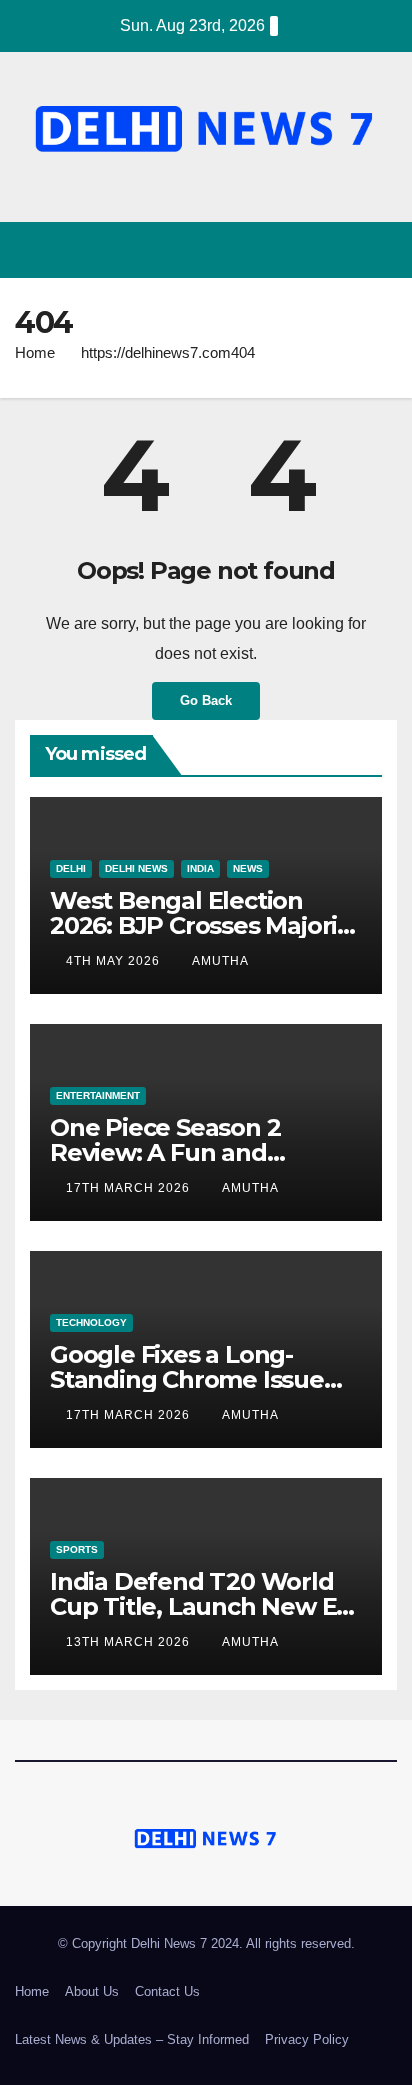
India (200, 868)
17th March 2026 (130, 1188)
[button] (345, 249)
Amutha (220, 961)
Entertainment (98, 1095)
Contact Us (167, 1991)
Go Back (206, 700)
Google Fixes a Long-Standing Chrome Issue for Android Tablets (187, 1379)
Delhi (71, 868)
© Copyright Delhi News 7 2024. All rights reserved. (206, 1943)
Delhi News (136, 868)
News (248, 868)
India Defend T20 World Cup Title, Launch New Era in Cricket (204, 1606)
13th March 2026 (130, 1642)
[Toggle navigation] (380, 250)
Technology (91, 1322)
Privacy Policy (307, 2039)
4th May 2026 (115, 961)
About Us (92, 1991)
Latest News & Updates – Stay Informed (132, 2039)
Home (35, 352)
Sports (77, 1549)
